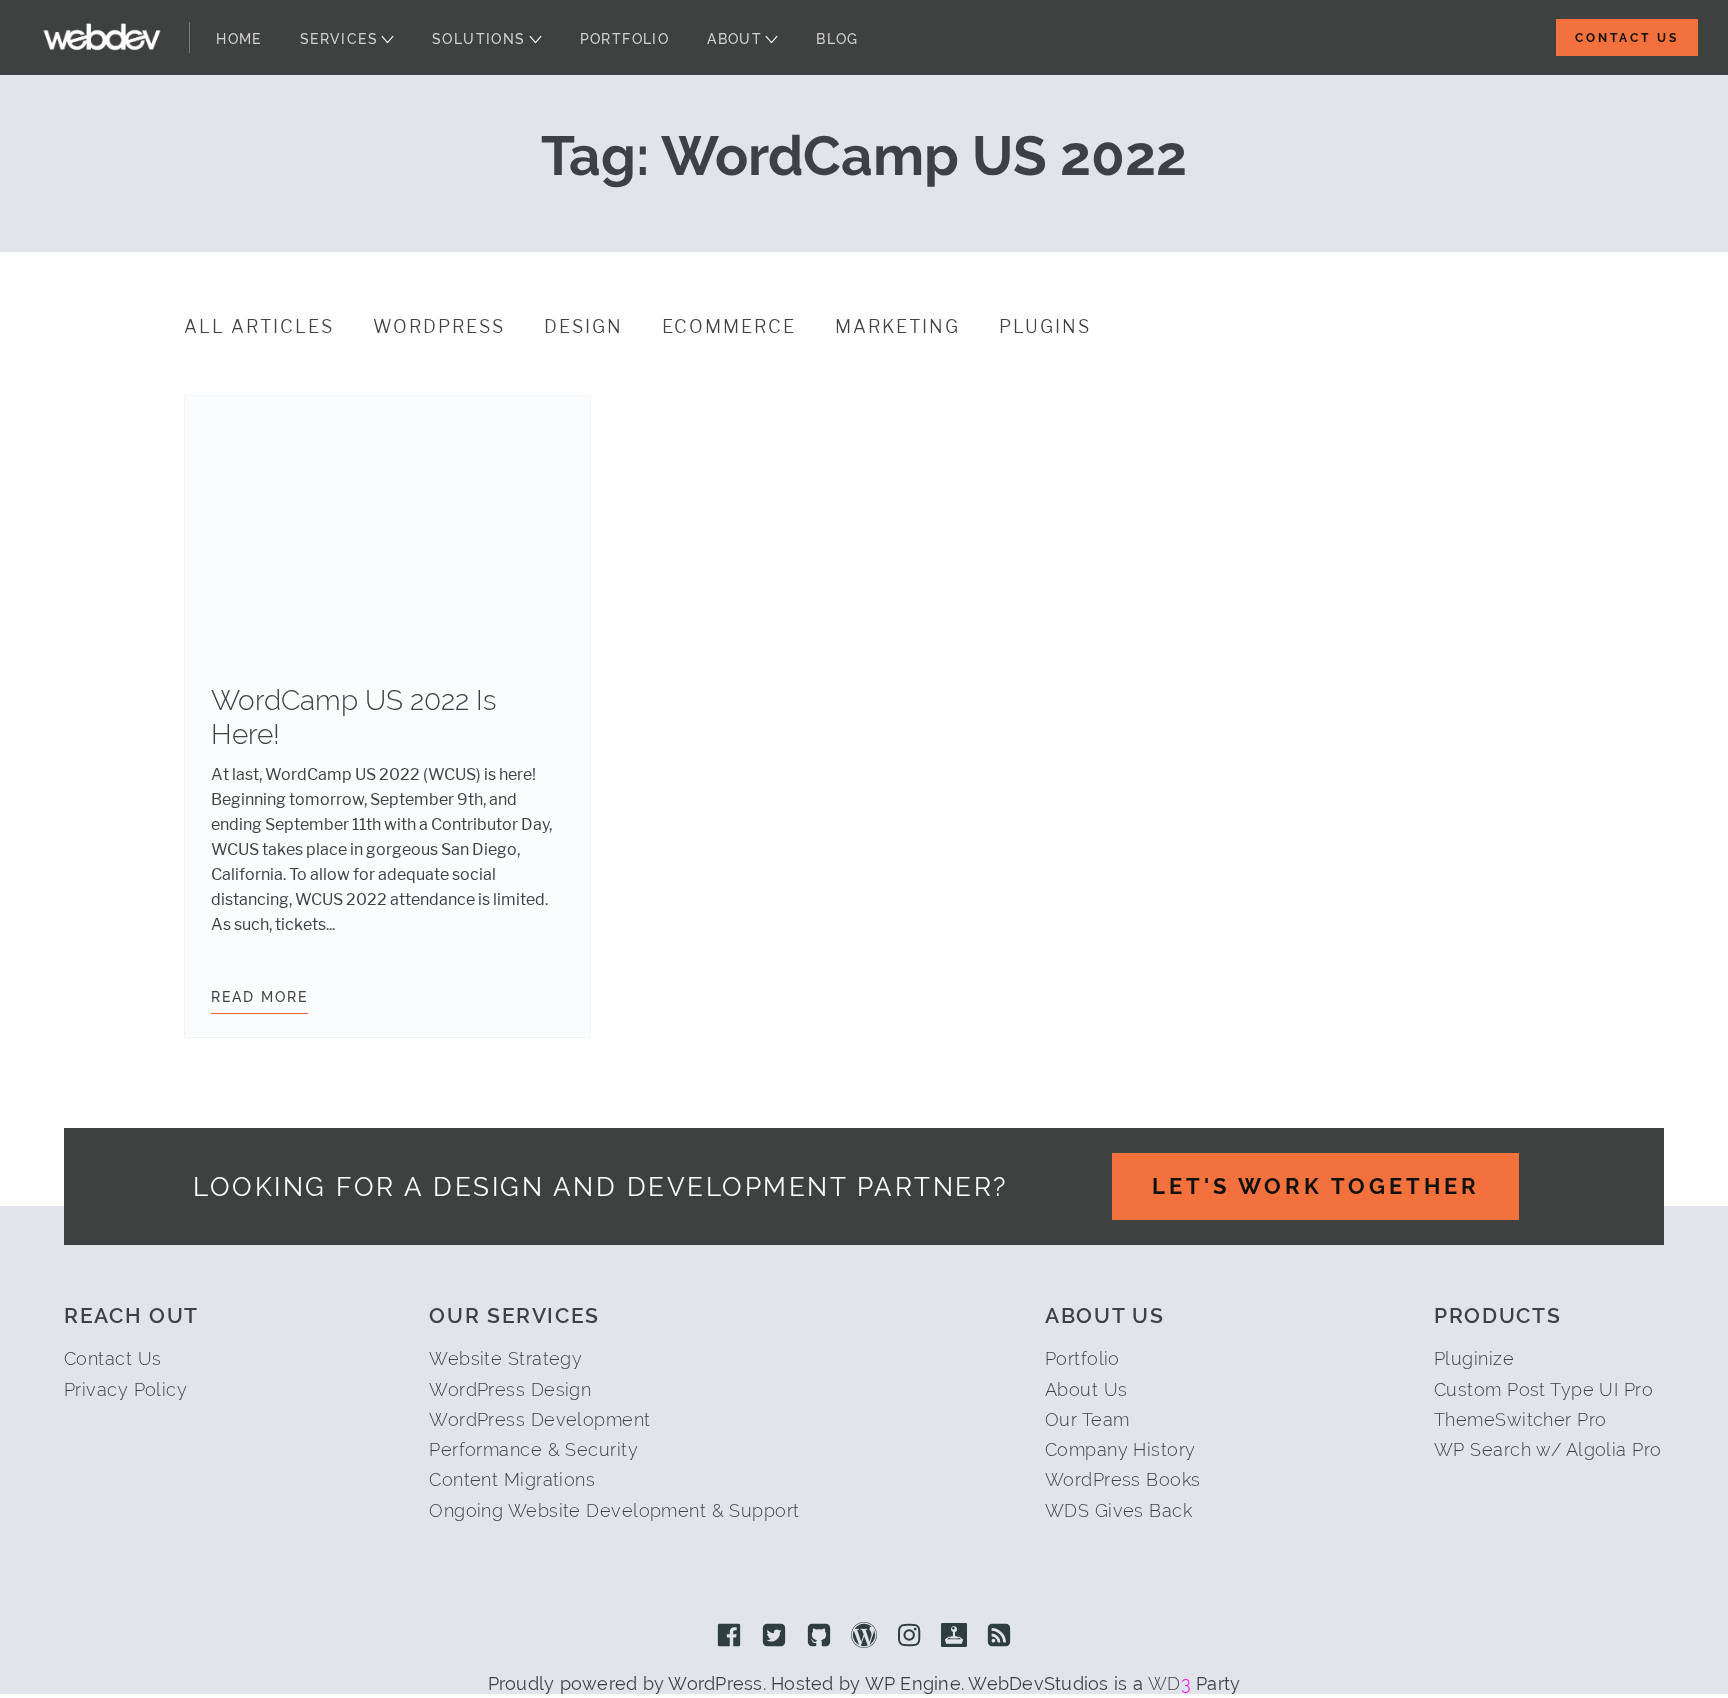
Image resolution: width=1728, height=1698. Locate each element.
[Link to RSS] (999, 1637)
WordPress (439, 327)
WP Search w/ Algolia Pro (1548, 1449)
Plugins (1045, 327)
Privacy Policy (125, 1389)
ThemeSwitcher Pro (1520, 1419)
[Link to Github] (819, 1637)
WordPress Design (510, 1389)
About (734, 39)
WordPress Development (539, 1419)
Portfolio (625, 39)
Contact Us (1627, 38)
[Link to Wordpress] (864, 1637)
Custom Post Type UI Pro (1543, 1389)
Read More (259, 997)
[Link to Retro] (954, 1637)
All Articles (259, 327)
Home (239, 39)
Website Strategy (505, 1358)
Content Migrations (512, 1479)
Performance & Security (533, 1449)
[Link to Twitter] (774, 1637)
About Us (1086, 1389)
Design (583, 327)
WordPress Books (1123, 1479)
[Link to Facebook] (729, 1637)
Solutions (479, 39)
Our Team (1087, 1419)
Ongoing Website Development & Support (614, 1510)
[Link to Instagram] (909, 1637)
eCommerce (729, 327)
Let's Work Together (1316, 1186)
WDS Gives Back (1118, 1510)
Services (339, 39)
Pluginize (1474, 1358)
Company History (1120, 1449)
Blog (837, 39)
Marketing (897, 327)
